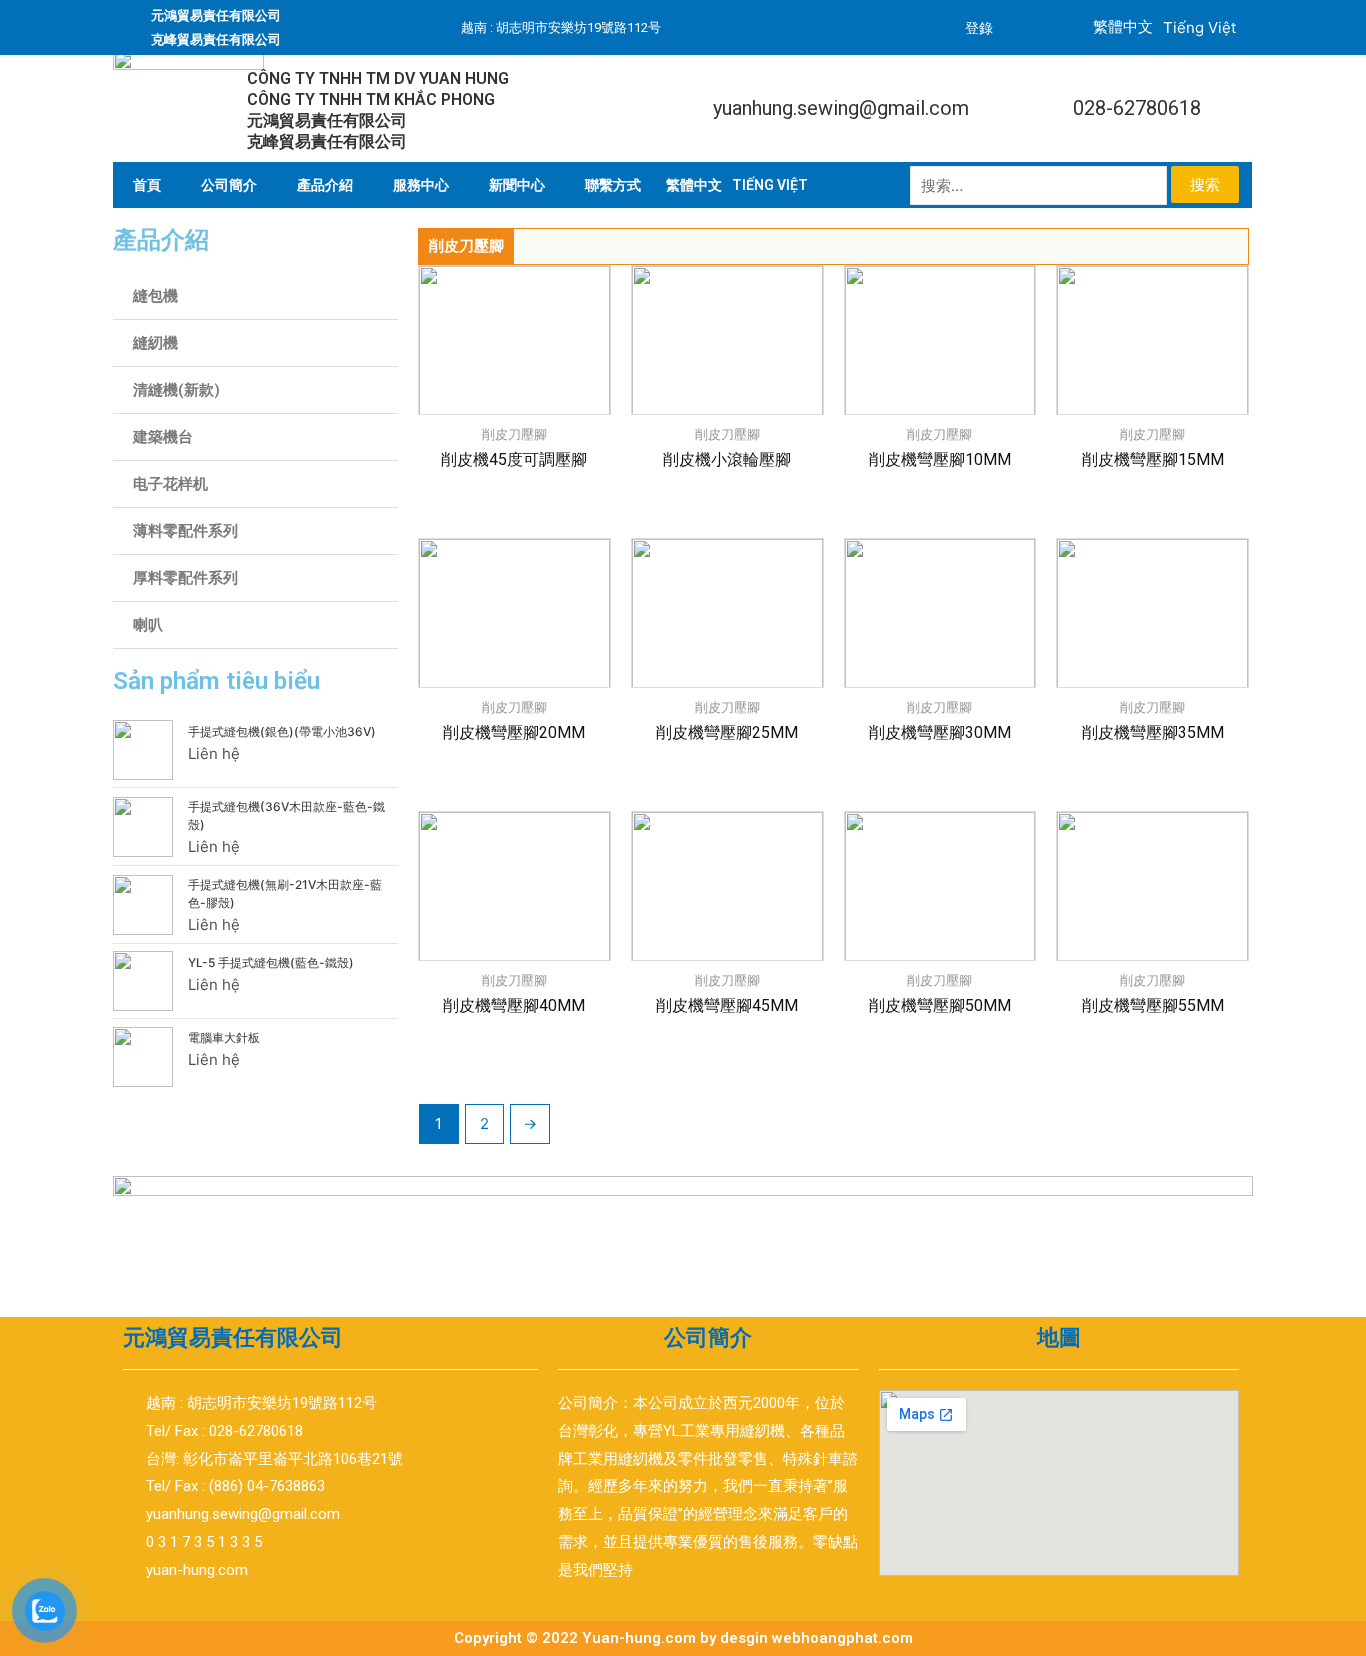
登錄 (979, 28)
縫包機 (155, 296)
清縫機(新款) (176, 390)
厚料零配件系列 (185, 578)
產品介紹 (325, 185)
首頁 (147, 185)
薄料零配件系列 (185, 531)
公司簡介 (229, 185)
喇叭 (148, 625)
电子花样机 (170, 484)
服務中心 (421, 185)
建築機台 (163, 437)
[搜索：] (1040, 185)
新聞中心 (517, 185)
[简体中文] (694, 185)
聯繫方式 (613, 185)
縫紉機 (155, 343)
